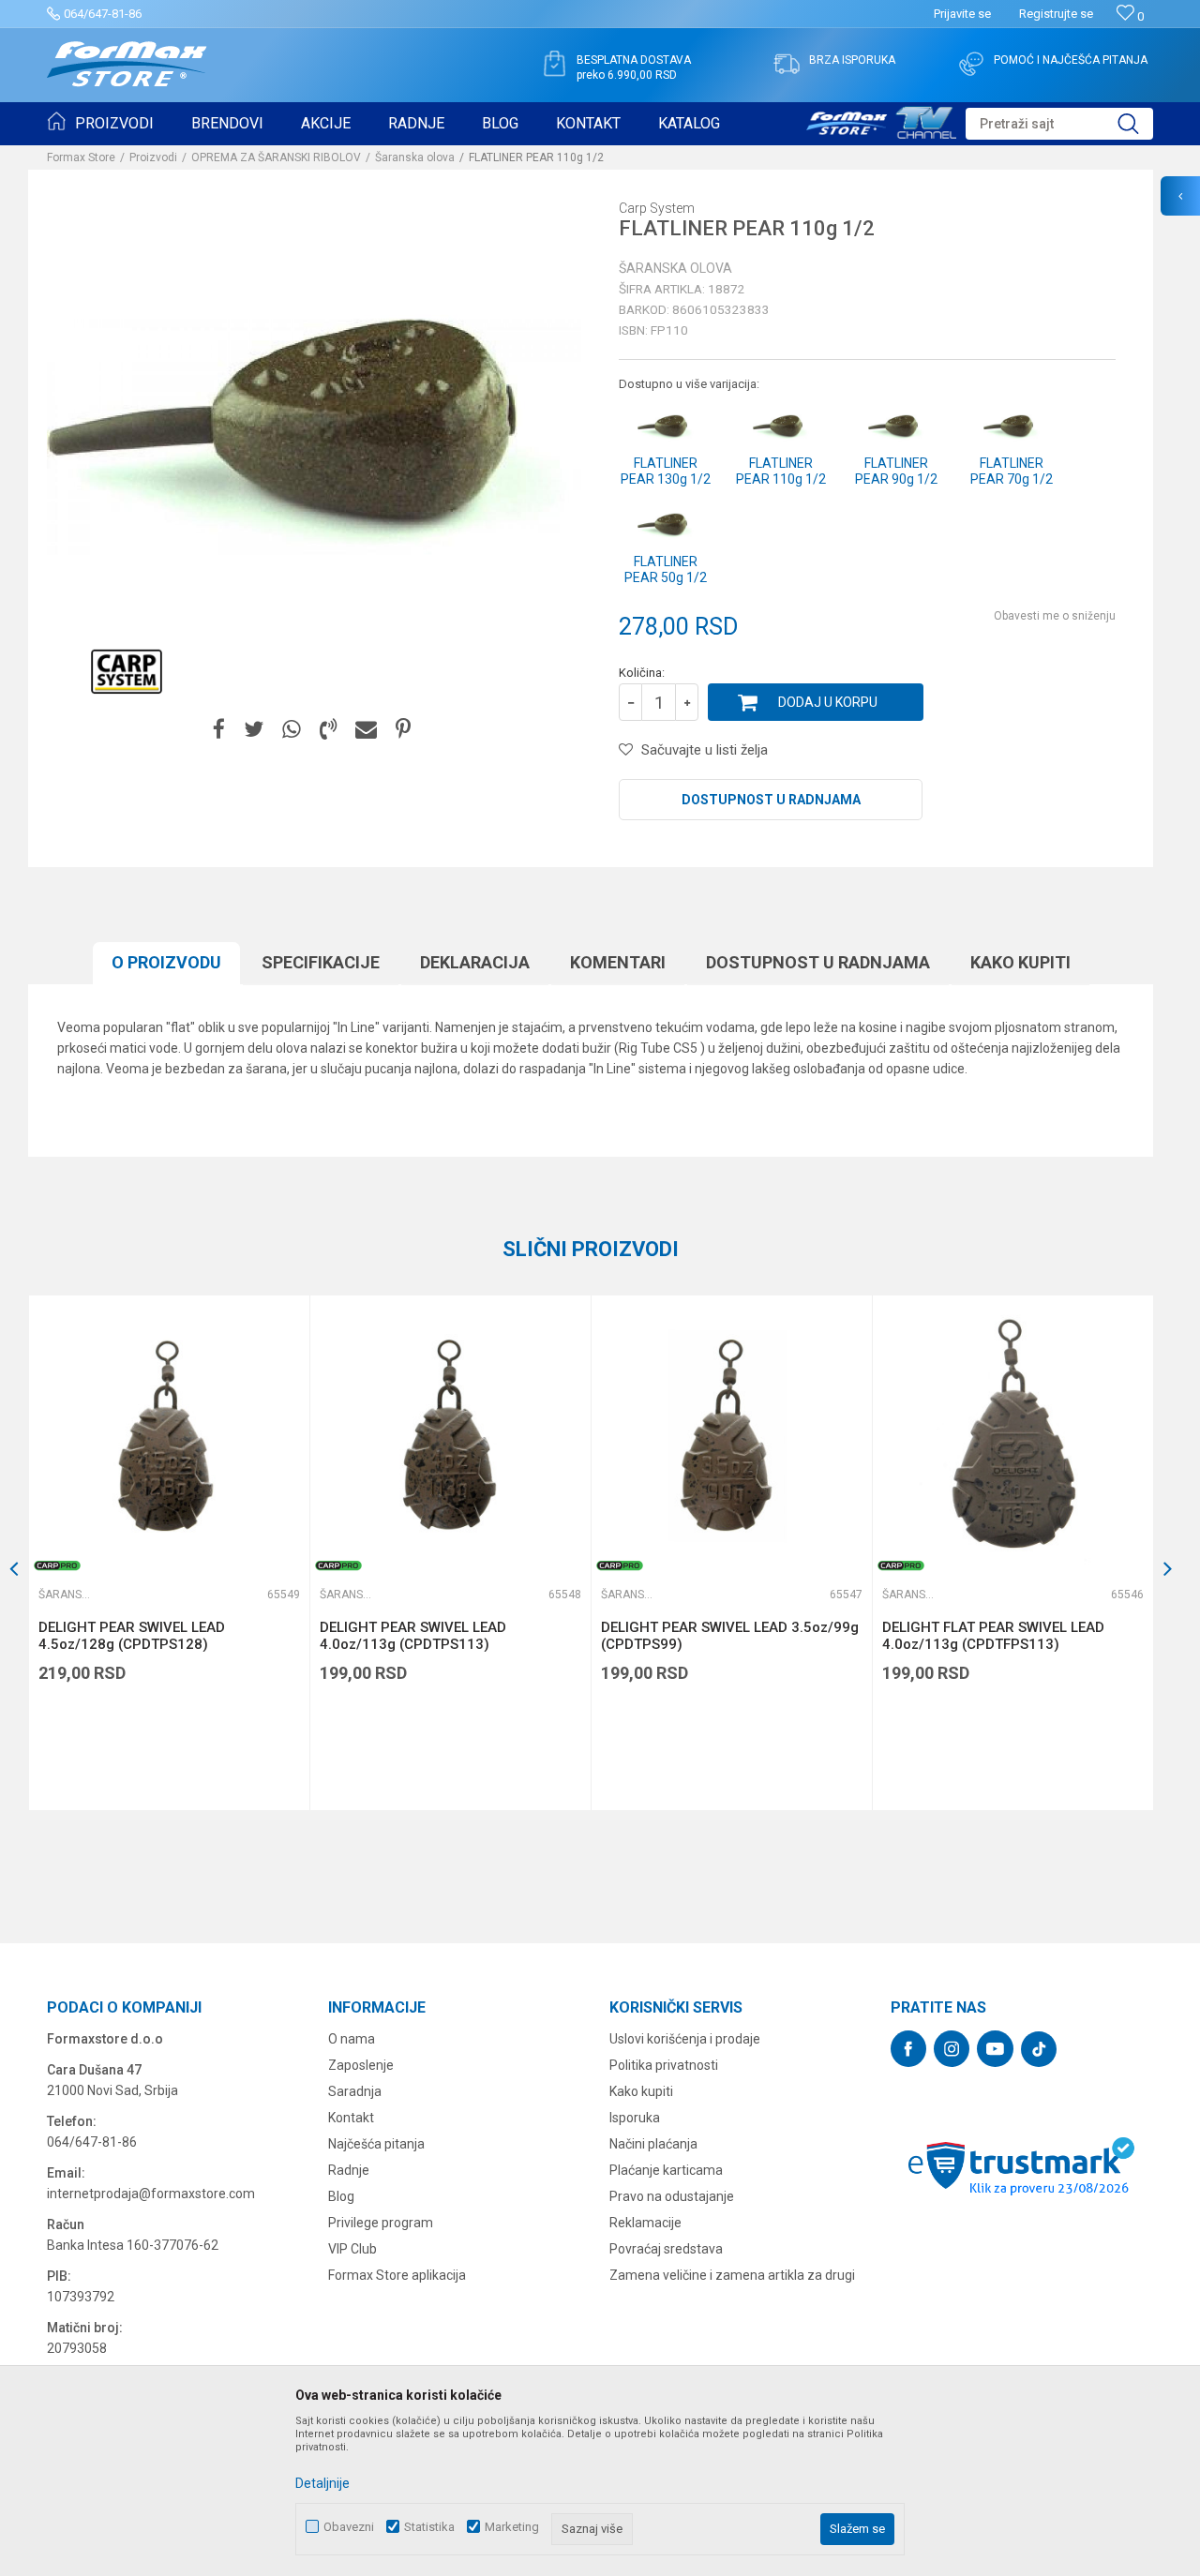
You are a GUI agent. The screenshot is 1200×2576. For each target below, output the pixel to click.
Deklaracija (475, 962)
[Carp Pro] (57, 1565)
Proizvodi (153, 157)
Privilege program (381, 2223)
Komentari (618, 962)
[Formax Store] (127, 64)
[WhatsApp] (292, 730)
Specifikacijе (321, 962)
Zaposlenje (361, 2065)
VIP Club (352, 2249)
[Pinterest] (403, 730)
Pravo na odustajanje (672, 2196)
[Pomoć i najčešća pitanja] (971, 64)
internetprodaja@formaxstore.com (151, 2194)
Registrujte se (1056, 14)
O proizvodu (166, 962)
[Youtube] (995, 2049)
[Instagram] (952, 2049)
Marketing (512, 2527)
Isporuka (635, 2118)
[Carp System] (127, 671)
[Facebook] (219, 730)
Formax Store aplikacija (397, 2275)
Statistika (429, 2527)
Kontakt (351, 2118)
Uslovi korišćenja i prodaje (685, 2039)
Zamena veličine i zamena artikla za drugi (732, 2275)
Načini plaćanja (653, 2144)
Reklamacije (645, 2223)
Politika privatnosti (664, 2065)
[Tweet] (254, 730)
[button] (1059, 124)
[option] (169, 1553)
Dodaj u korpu (828, 702)
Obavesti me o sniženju (1055, 616)
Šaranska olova (415, 157)
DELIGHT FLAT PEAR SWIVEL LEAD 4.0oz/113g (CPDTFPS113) (993, 1636)
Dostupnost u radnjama (771, 800)
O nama (352, 2039)
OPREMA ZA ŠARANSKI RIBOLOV (276, 157)
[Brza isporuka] (787, 64)
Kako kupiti (1020, 962)
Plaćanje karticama (666, 2170)
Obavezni (349, 2527)
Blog (341, 2196)
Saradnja (355, 2091)
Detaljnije (322, 2483)
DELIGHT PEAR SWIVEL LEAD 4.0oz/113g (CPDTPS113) (413, 1636)
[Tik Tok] (1039, 2049)
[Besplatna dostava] (554, 64)
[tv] (881, 120)
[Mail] (366, 730)
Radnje (349, 2170)
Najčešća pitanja (376, 2144)
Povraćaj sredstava (666, 2249)
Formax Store (81, 157)
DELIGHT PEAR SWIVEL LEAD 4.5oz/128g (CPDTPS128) (132, 1636)
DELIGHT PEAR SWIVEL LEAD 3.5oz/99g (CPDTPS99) (730, 1636)
